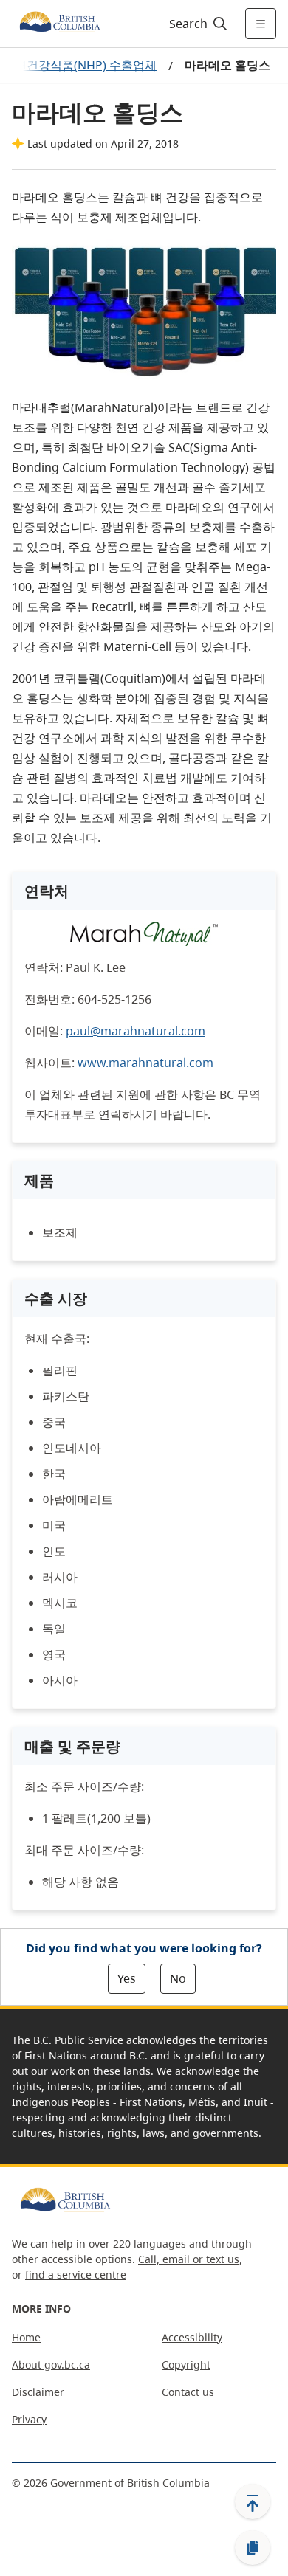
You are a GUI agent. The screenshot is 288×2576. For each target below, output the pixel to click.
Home (26, 2337)
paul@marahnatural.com (136, 1031)
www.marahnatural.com (145, 1063)
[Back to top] (253, 2501)
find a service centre (76, 2275)
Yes (127, 1978)
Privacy (29, 2419)
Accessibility (192, 2337)
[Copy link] (253, 2548)
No (178, 1978)
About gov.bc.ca (51, 2365)
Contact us (188, 2392)
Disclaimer (38, 2392)
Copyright (186, 2365)
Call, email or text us (189, 2259)
